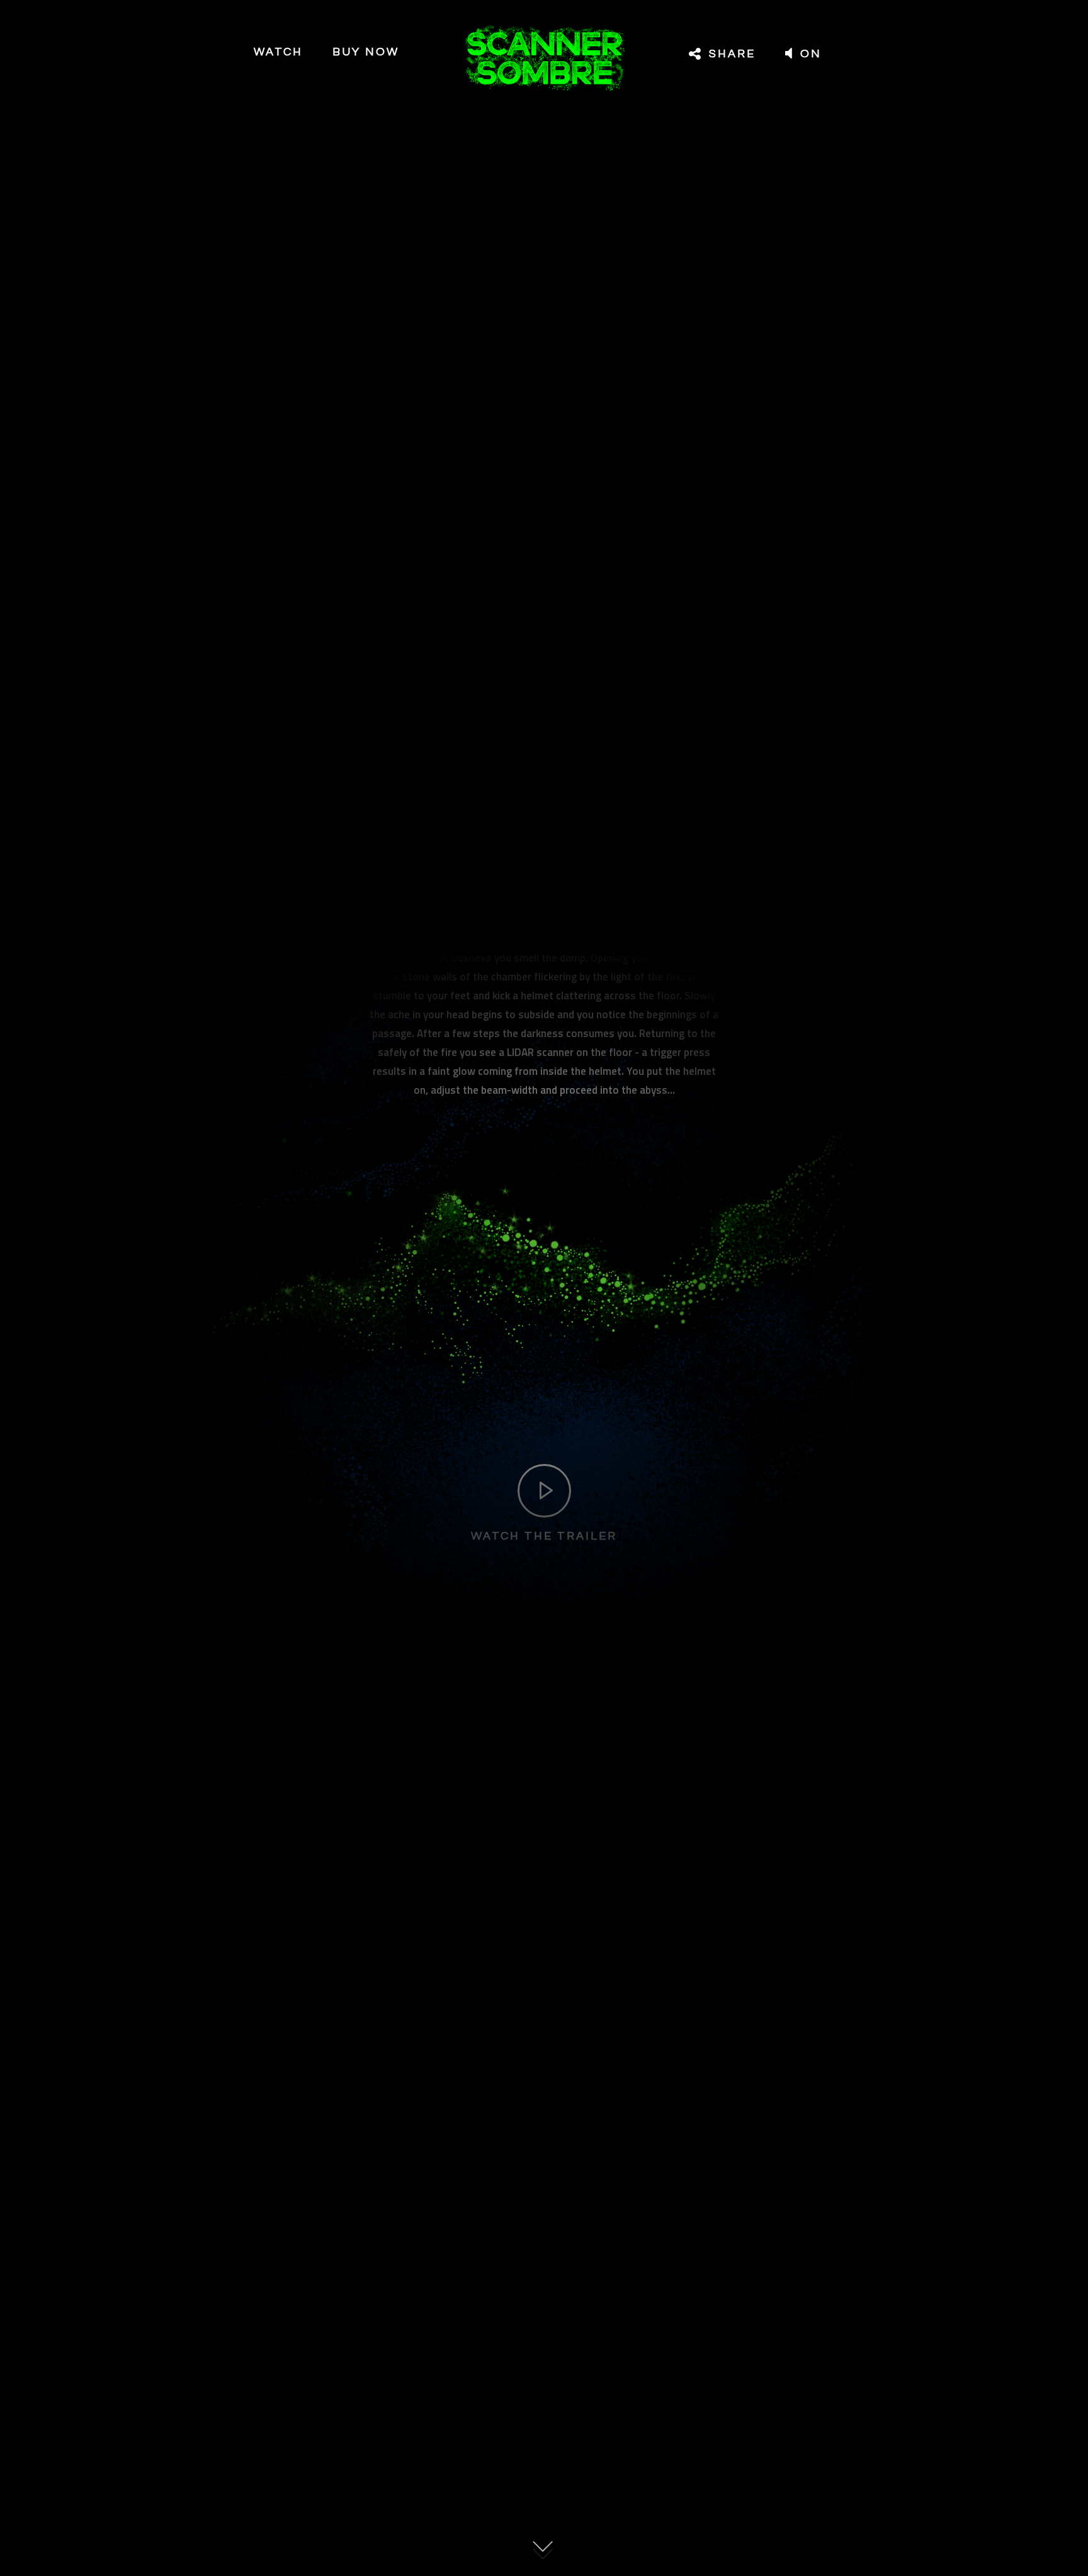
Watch (278, 52)
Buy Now (366, 52)
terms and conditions (718, 2298)
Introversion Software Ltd (606, 2298)
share (730, 54)
